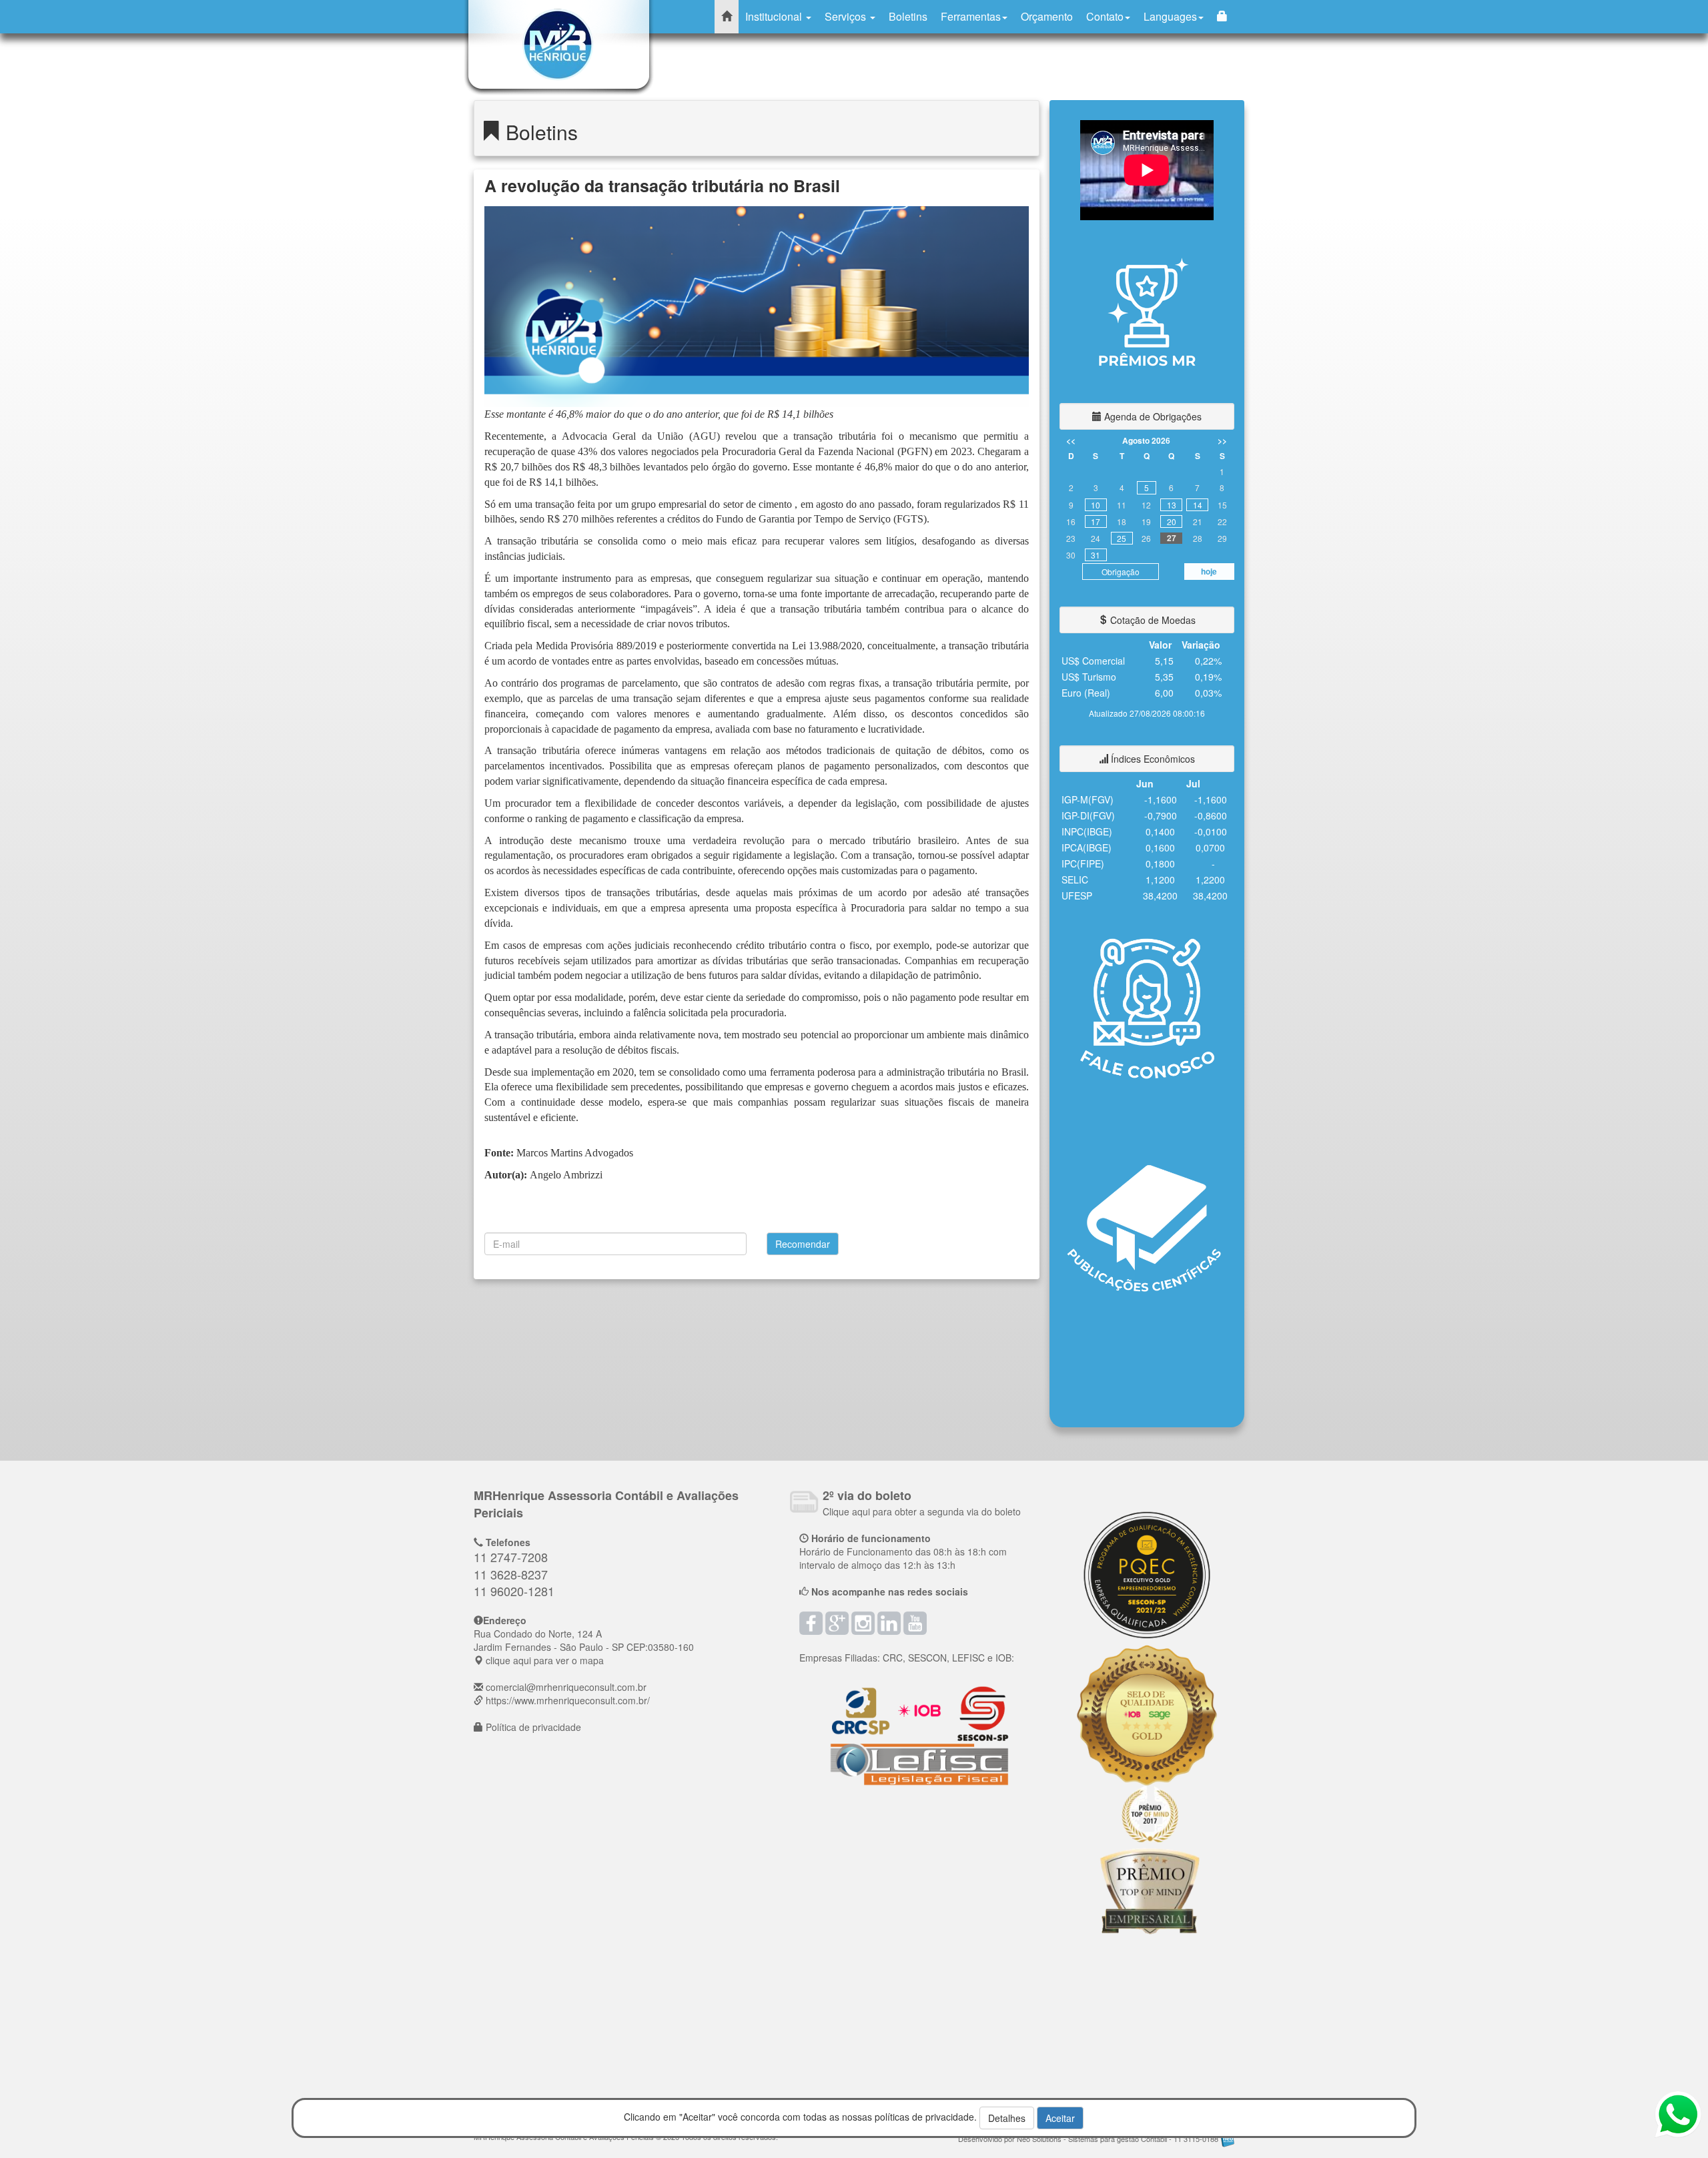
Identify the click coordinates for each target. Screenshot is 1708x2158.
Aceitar (1060, 2118)
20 (1172, 521)
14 (1198, 505)
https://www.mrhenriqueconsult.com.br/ (568, 1700)
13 (1172, 505)
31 (1096, 555)
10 (1096, 505)
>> (1222, 440)
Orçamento (1047, 16)
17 (1096, 521)
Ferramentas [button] (971, 16)
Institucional (775, 16)
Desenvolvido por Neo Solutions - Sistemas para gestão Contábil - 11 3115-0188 (1089, 2139)
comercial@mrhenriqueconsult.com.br (566, 1687)
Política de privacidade (533, 1727)
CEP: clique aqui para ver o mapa (584, 1647)
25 (1122, 538)
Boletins (908, 16)
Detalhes (1007, 2118)
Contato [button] (1105, 16)
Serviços (847, 16)
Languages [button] (1170, 16)
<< (1071, 440)
